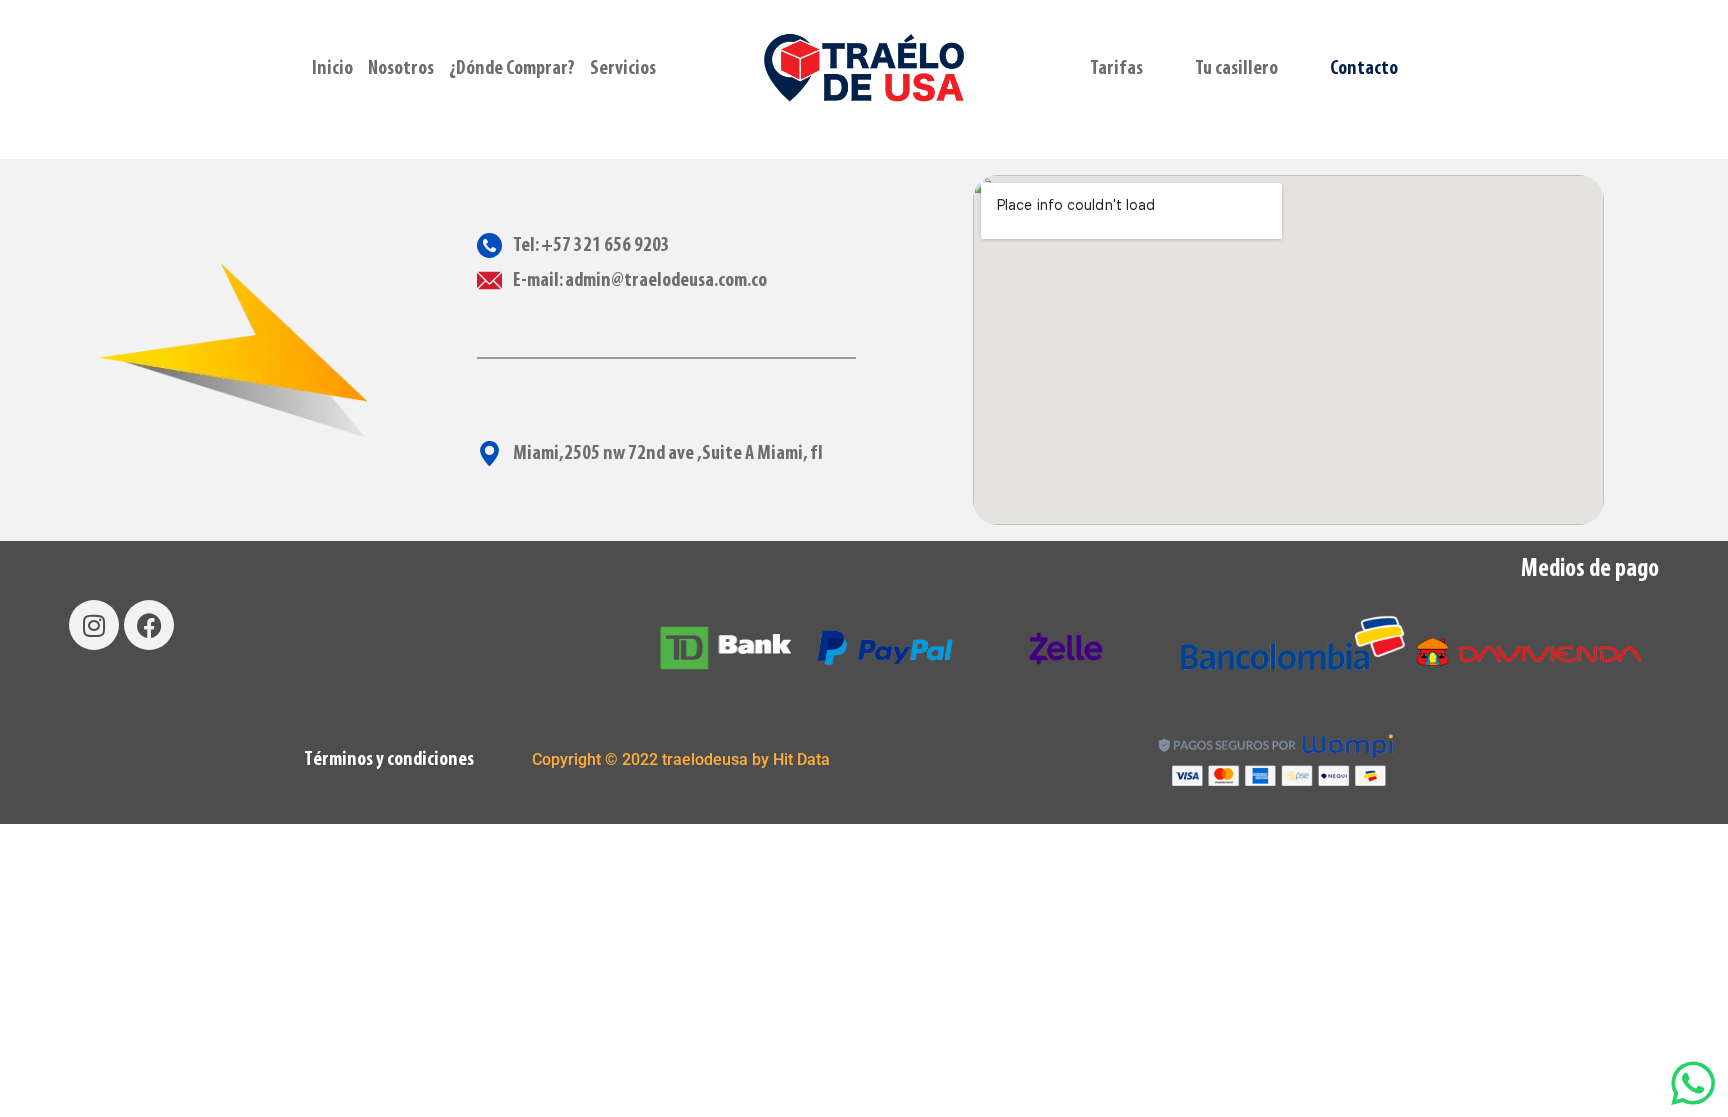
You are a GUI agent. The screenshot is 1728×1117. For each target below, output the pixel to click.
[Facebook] (149, 625)
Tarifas (1116, 69)
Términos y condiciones (389, 760)
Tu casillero (1236, 69)
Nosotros (401, 69)
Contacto (1364, 69)
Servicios (623, 69)
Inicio (332, 69)
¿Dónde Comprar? (512, 69)
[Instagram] (94, 625)
